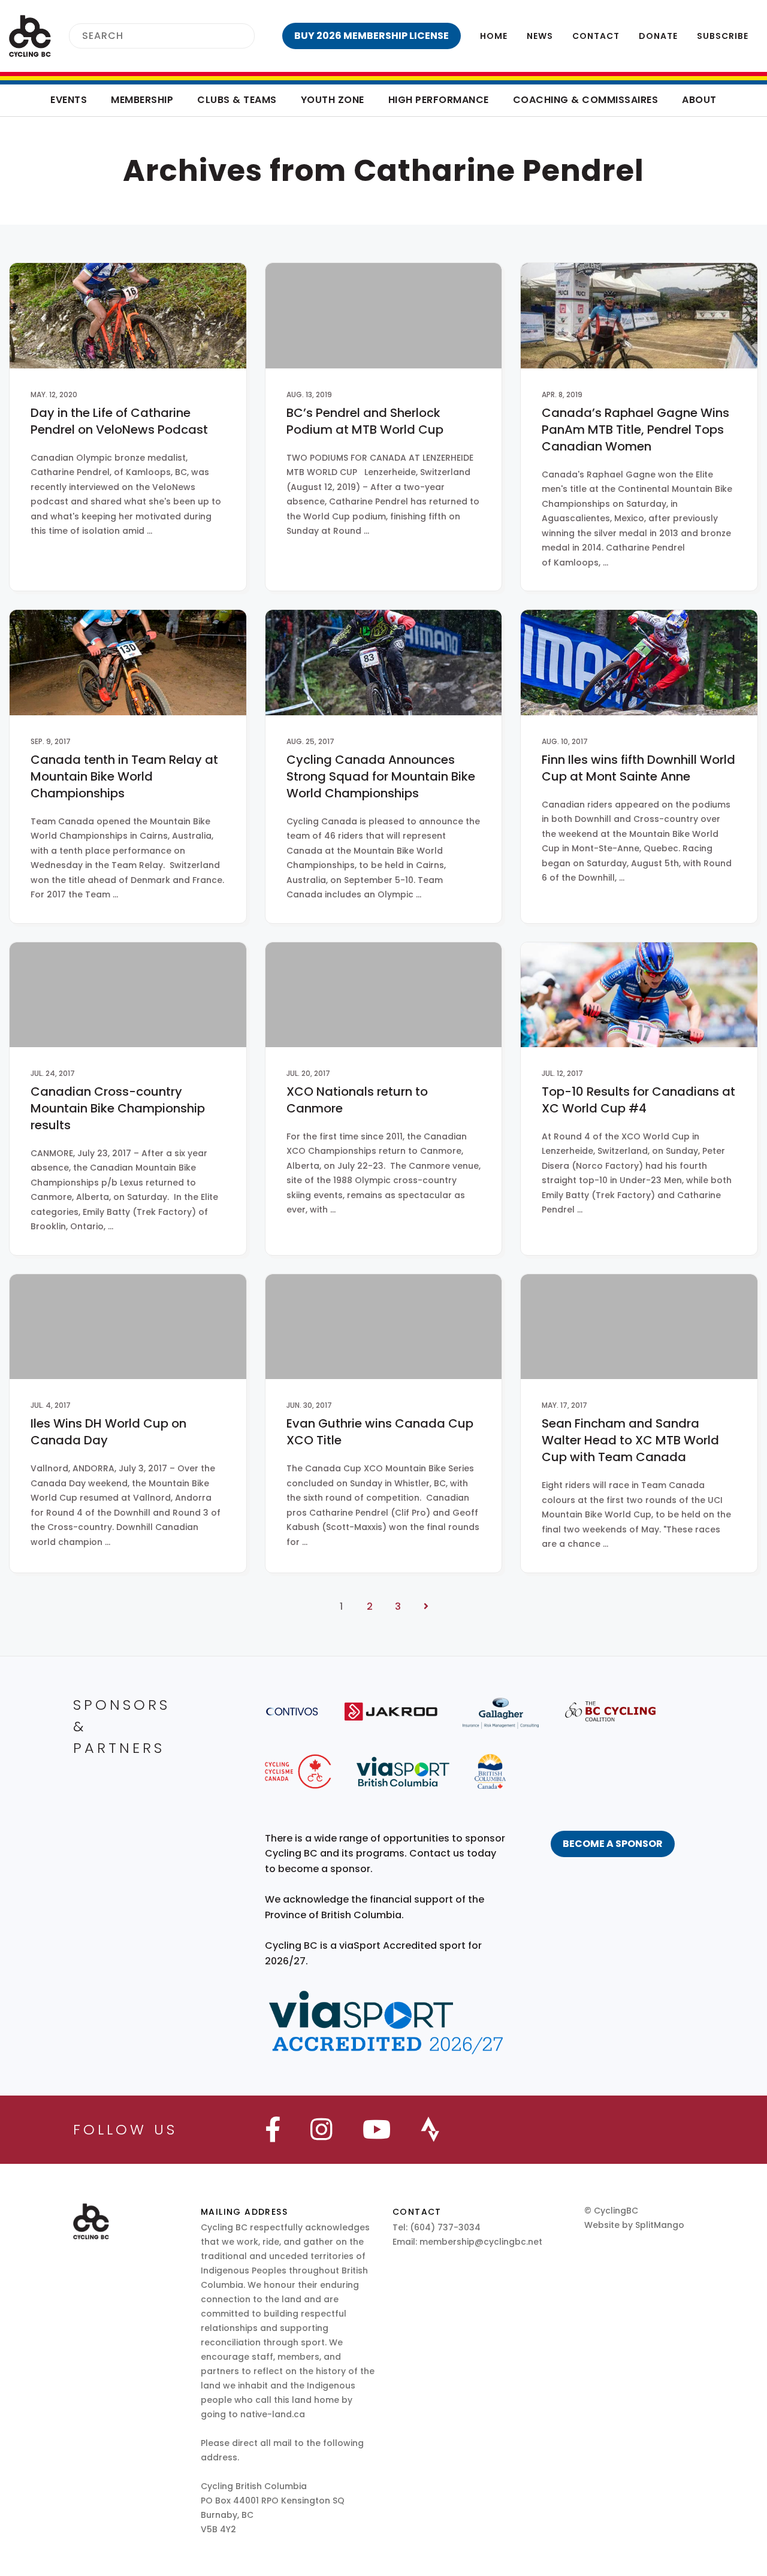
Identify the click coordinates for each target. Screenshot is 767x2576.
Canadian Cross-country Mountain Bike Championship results (118, 1108)
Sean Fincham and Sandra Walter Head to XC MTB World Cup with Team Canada (630, 1440)
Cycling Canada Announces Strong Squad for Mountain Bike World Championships (381, 776)
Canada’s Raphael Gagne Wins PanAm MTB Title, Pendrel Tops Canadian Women (635, 430)
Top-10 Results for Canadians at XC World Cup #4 (638, 1100)
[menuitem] (372, 36)
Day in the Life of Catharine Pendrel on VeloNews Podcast (119, 421)
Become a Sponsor (613, 1844)
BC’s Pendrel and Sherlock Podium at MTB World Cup (365, 421)
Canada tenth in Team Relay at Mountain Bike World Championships (124, 776)
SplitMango (660, 2225)
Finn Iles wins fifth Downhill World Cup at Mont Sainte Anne (638, 768)
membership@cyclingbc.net (481, 2242)
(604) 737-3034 (445, 2227)
